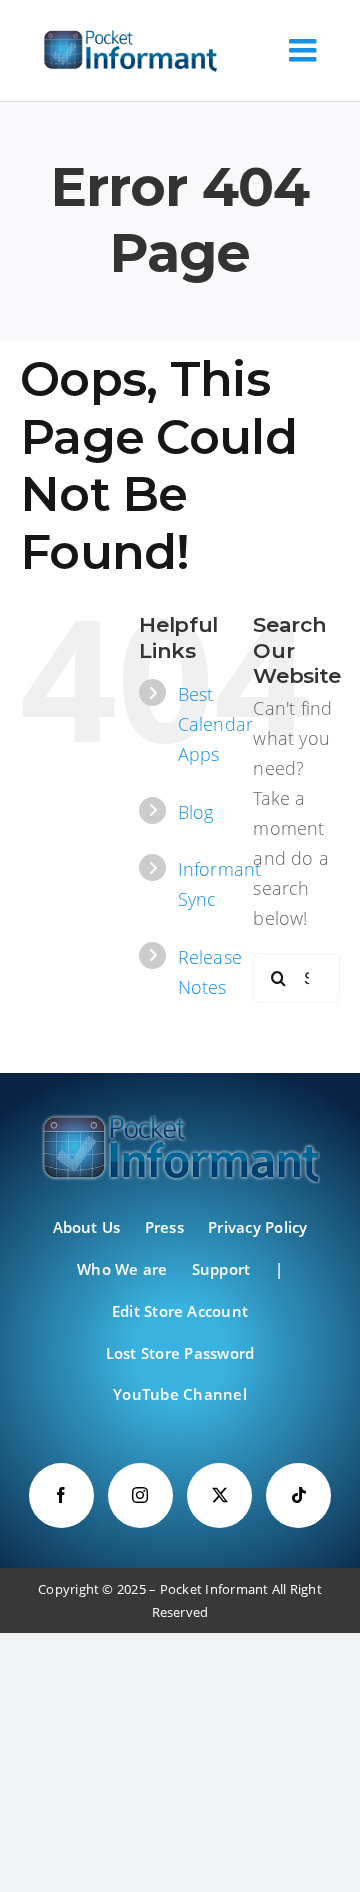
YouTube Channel (180, 1394)
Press (164, 1227)
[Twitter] (219, 1495)
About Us (87, 1227)
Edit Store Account (180, 1311)
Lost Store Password (180, 1353)
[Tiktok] (298, 1495)
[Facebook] (61, 1495)
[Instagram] (140, 1495)
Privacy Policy (257, 1227)
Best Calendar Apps (216, 724)
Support (221, 1269)
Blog (196, 812)
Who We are (122, 1269)
